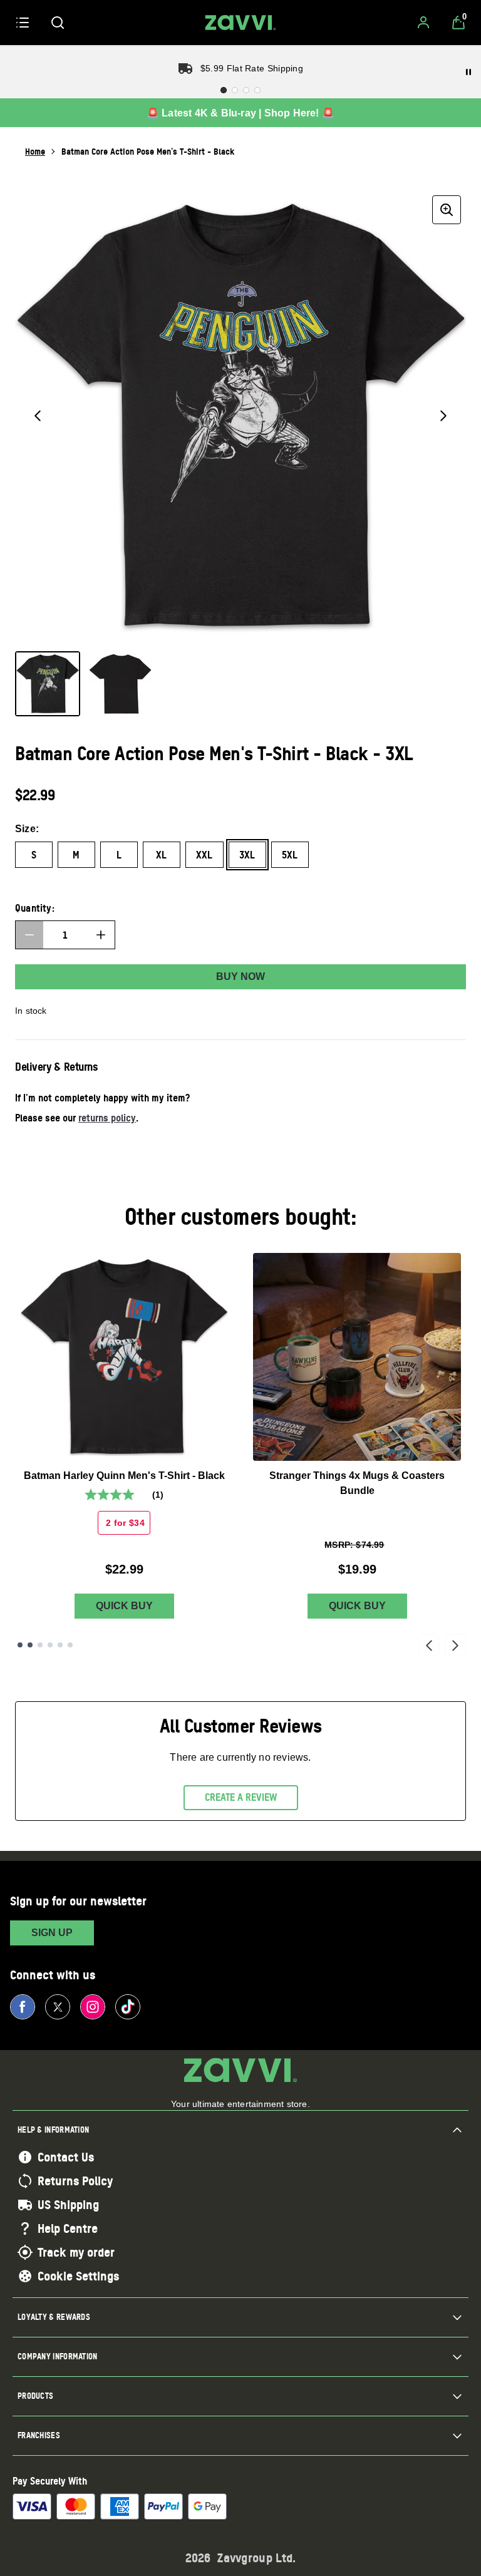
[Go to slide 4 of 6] (50, 1645)
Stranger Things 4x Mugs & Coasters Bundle (357, 1483)
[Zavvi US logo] (240, 23)
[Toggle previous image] (38, 416)
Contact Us (66, 2157)
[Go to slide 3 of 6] (40, 1645)
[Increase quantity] (101, 935)
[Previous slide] (429, 1645)
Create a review (241, 1797)
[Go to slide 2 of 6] (30, 1645)
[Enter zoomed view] (447, 210)
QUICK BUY (124, 1606)
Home (35, 151)
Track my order (76, 2252)
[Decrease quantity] (29, 935)
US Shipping (68, 2205)
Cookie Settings (78, 2276)
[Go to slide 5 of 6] (60, 1645)
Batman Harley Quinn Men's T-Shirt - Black (124, 1476)
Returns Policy (75, 2181)
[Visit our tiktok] (128, 2007)
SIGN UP (52, 1933)
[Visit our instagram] (93, 2007)
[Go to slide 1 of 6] (20, 1645)
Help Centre (68, 2228)
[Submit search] (58, 23)
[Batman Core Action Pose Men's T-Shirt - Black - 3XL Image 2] (120, 684)
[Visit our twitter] (58, 2007)
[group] (240, 416)
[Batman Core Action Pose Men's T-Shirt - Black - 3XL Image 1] (48, 684)
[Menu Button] (23, 23)
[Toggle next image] (443, 416)
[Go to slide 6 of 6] (70, 1645)
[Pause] (468, 72)
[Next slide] (455, 1645)
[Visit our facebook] (23, 2007)
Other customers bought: (241, 1216)
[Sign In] (423, 23)
